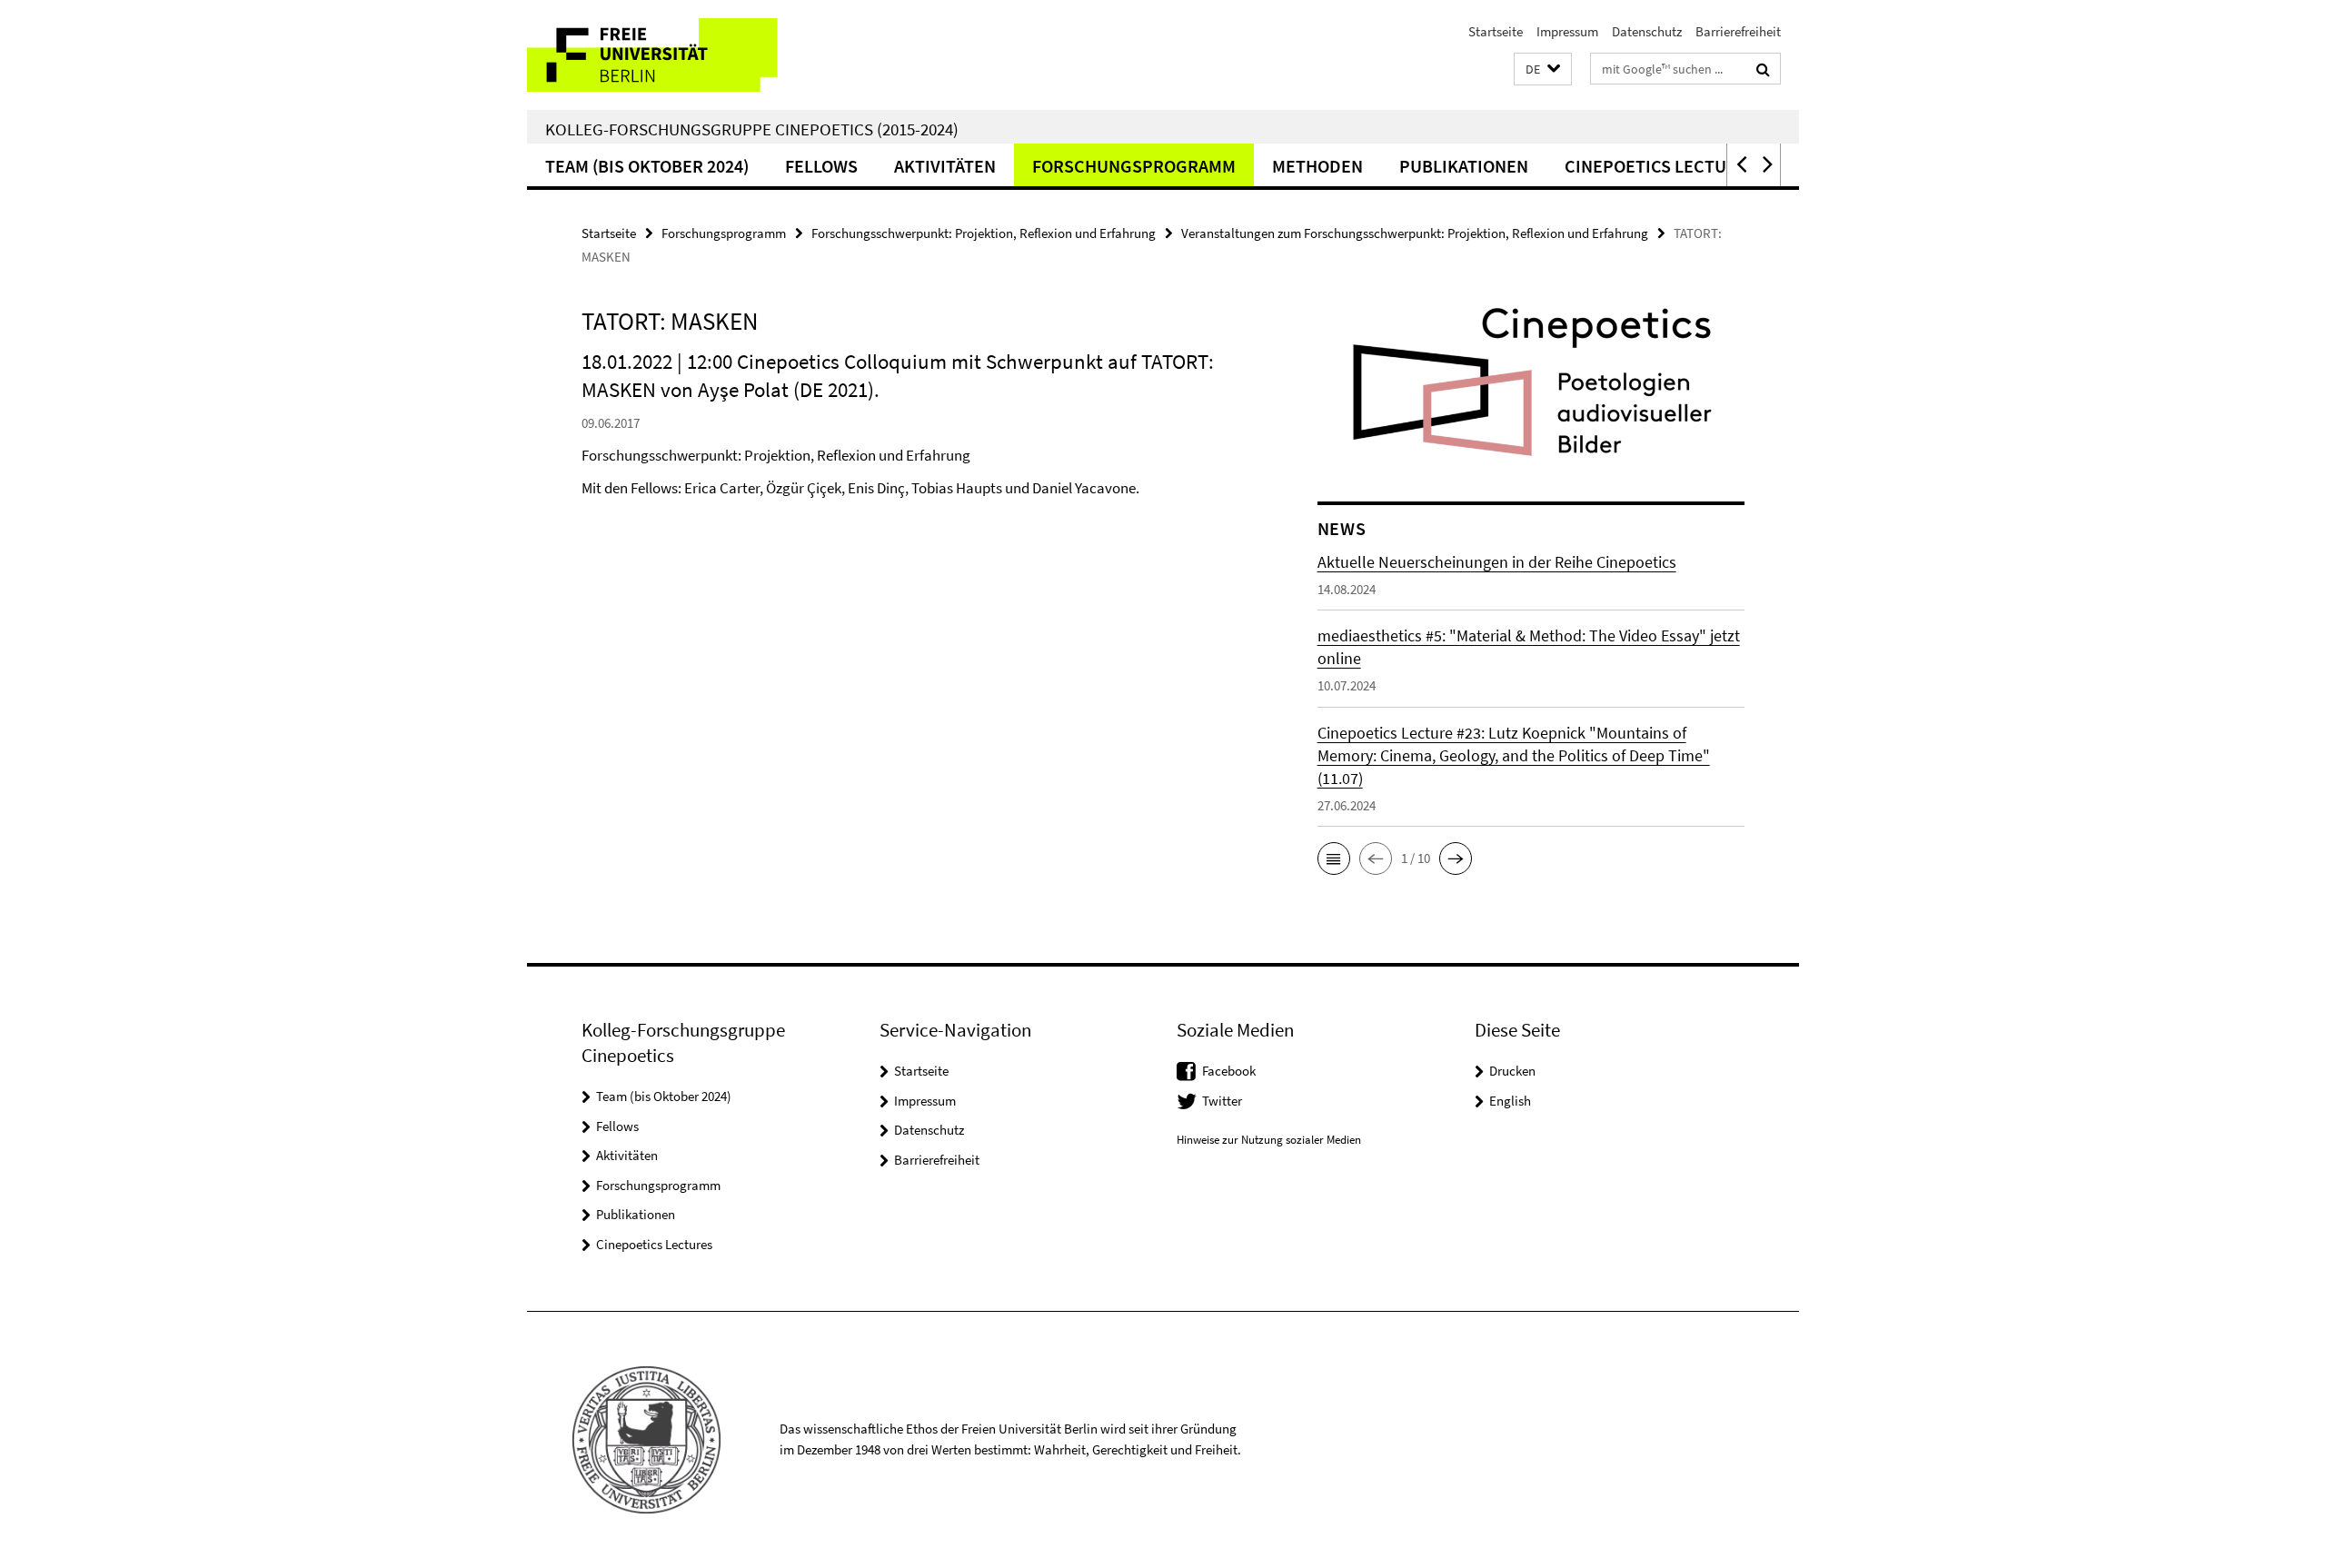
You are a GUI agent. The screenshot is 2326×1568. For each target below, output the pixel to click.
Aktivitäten (945, 166)
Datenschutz (1647, 31)
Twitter (1222, 1101)
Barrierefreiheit (1738, 31)
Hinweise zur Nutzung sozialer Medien (1269, 1140)
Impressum (1567, 31)
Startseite (1496, 31)
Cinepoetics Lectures (1661, 166)
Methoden (1317, 166)
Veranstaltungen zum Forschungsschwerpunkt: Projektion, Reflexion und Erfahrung (1415, 233)
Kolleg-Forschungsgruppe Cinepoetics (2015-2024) (752, 129)
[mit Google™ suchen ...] (1763, 69)
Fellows (821, 166)
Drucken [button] (1512, 1071)
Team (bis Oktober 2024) (647, 166)
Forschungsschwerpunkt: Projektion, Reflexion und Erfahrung (984, 233)
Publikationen (1464, 166)
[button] (1543, 69)
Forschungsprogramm (1134, 166)
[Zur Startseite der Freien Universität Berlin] (679, 55)
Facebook (1229, 1071)
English (1510, 1101)
